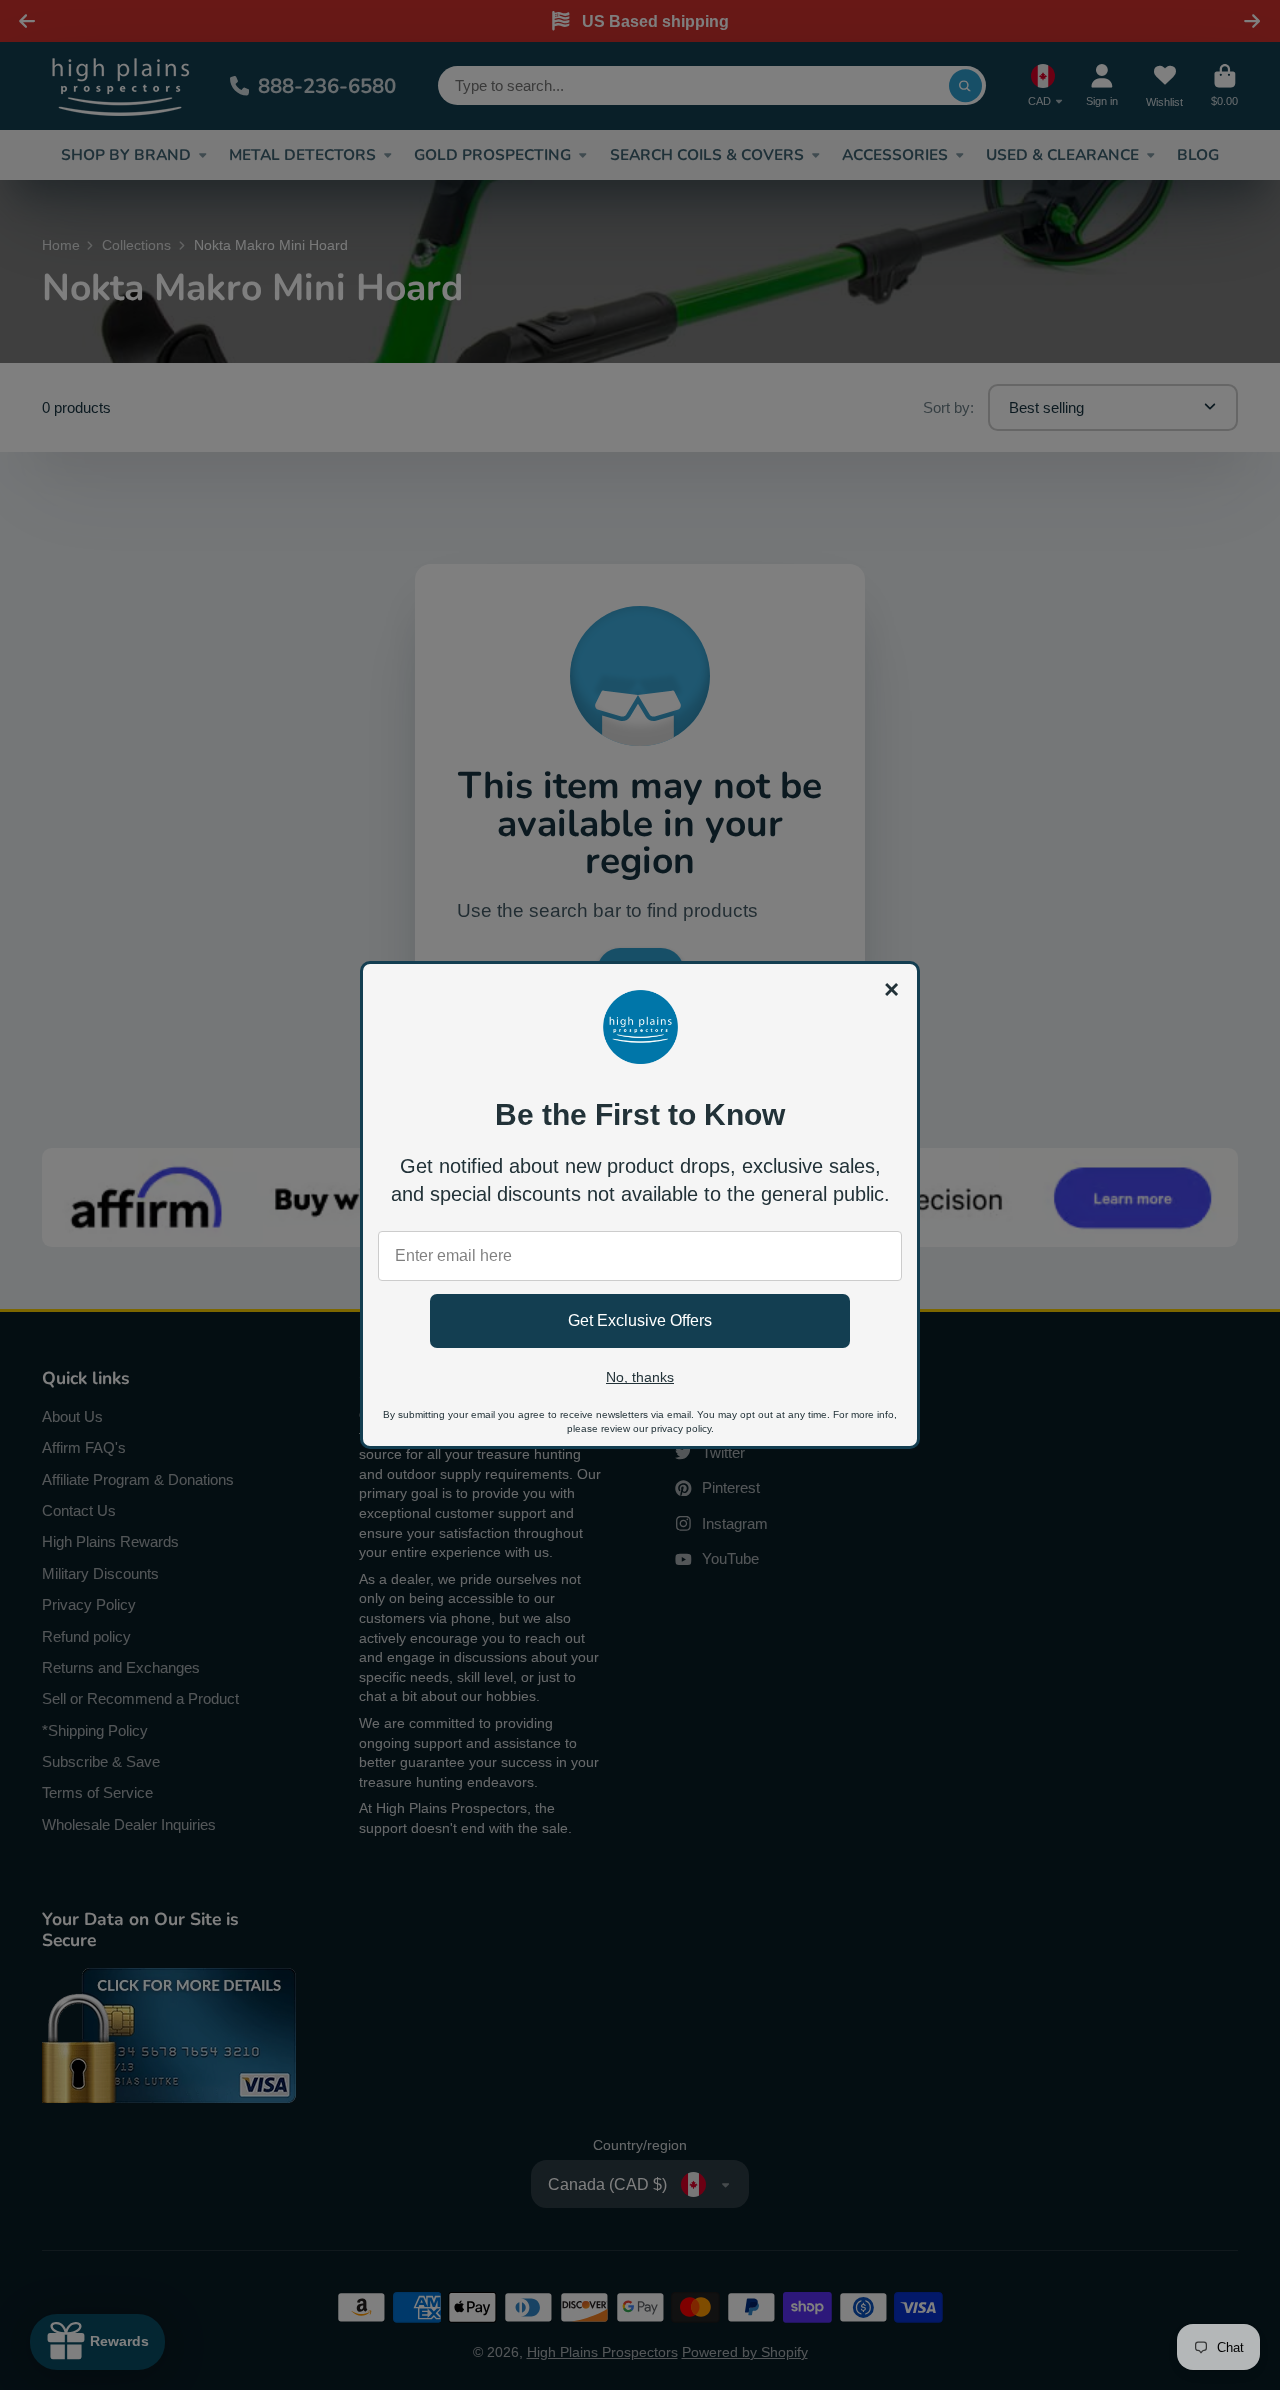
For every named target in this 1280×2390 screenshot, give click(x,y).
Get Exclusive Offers (640, 1320)
